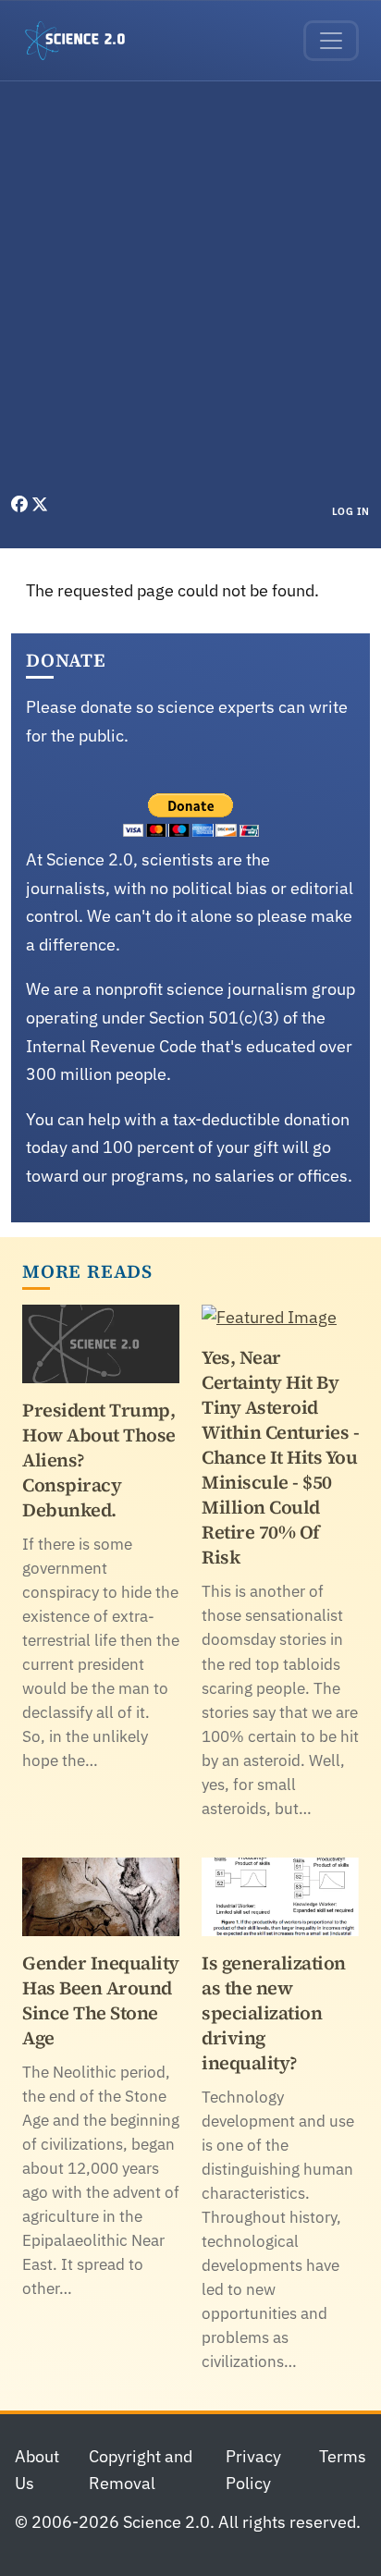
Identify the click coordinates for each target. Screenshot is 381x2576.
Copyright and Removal (141, 2470)
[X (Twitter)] (40, 504)
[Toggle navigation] (331, 41)
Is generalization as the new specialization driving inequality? (274, 2013)
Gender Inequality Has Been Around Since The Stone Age (101, 2000)
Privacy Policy (253, 2470)
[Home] (82, 41)
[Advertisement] (190, 292)
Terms (343, 2456)
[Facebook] (21, 504)
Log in (351, 511)
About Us (37, 2470)
